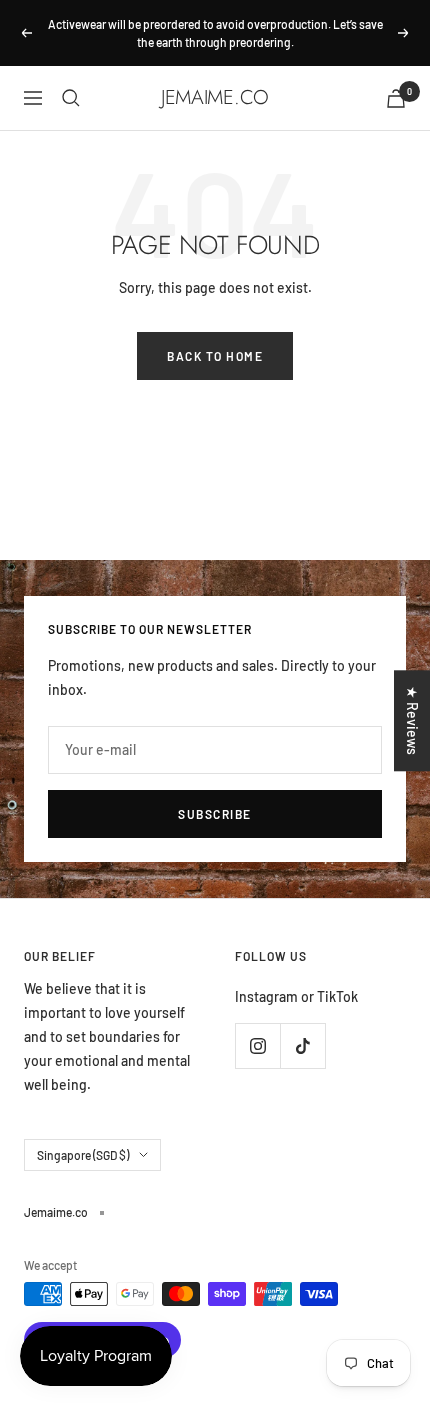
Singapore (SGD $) (83, 1155)
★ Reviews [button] (412, 720)
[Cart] (396, 98)
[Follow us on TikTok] (302, 1045)
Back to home (215, 356)
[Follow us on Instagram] (257, 1045)
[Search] (71, 98)
